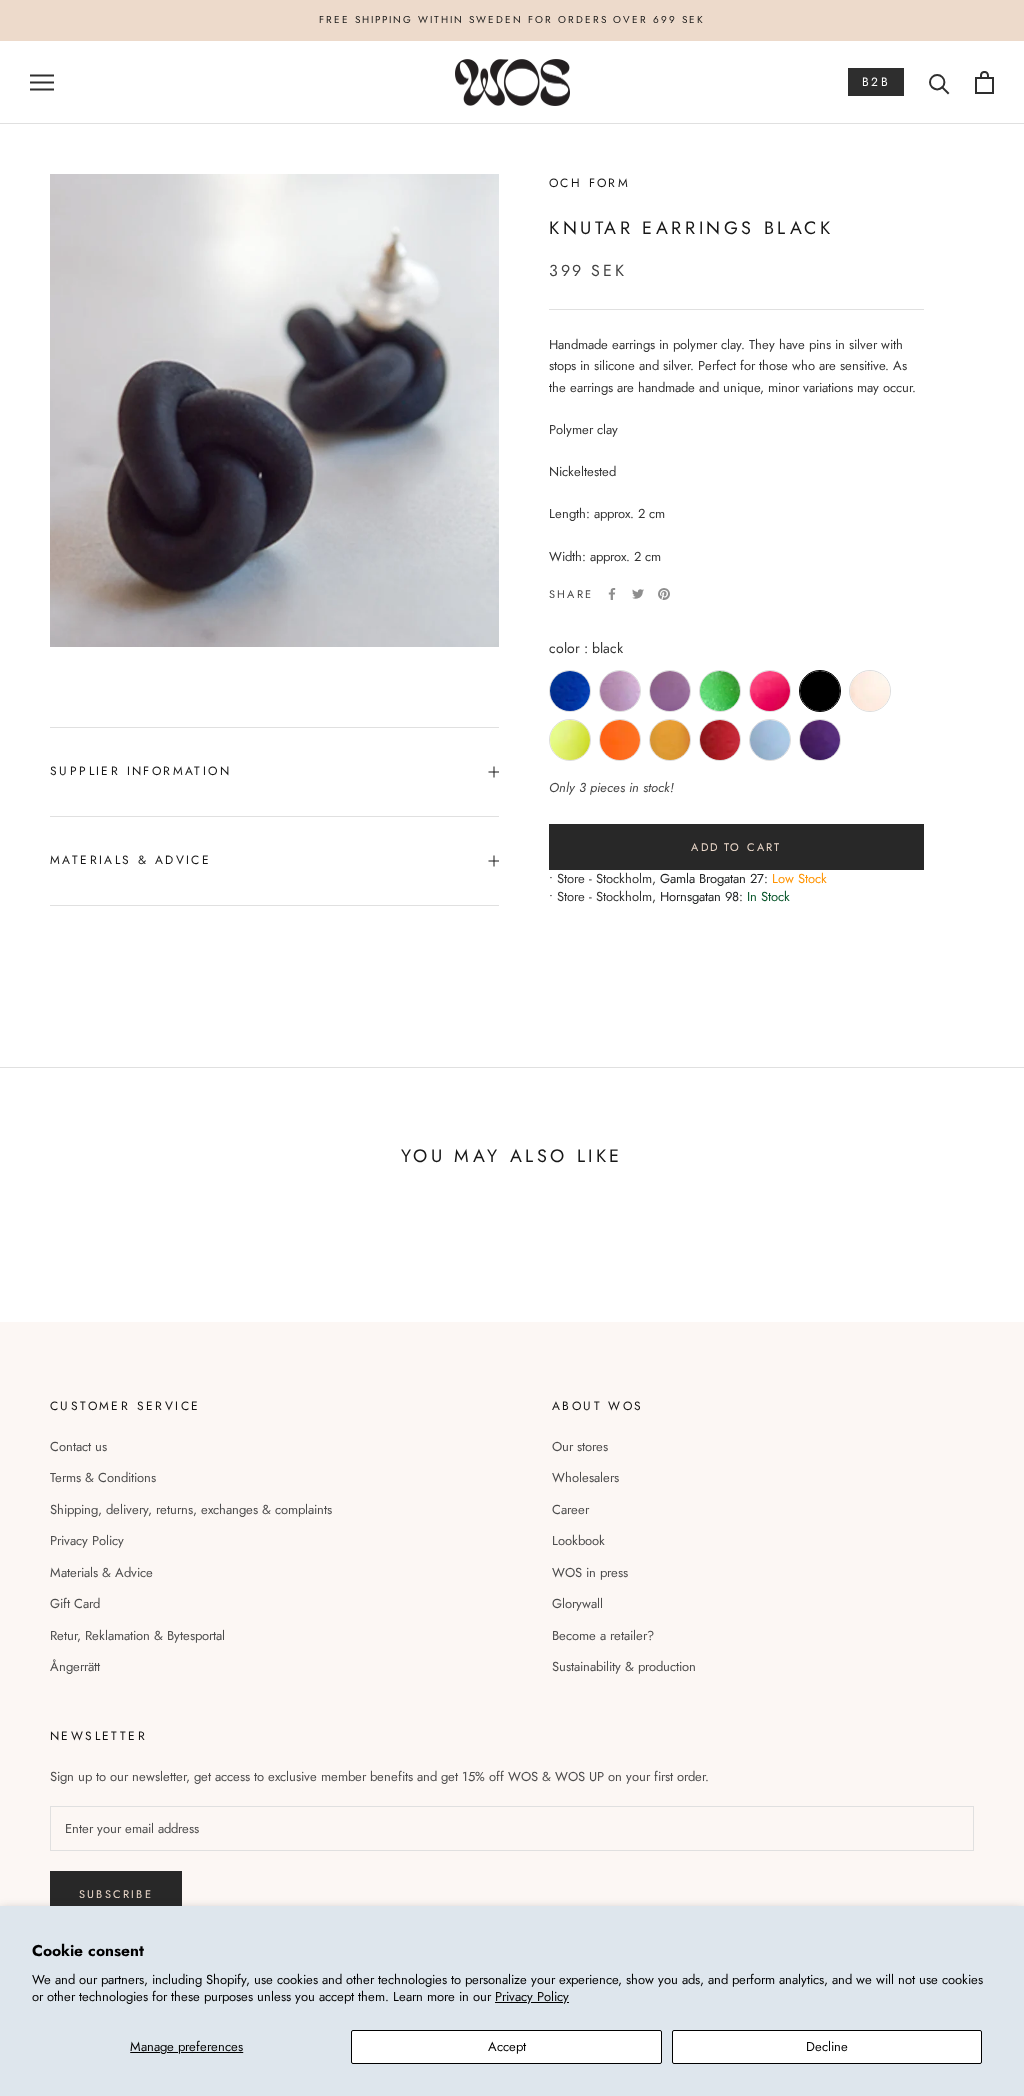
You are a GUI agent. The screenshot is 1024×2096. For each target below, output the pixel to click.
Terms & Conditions (103, 1477)
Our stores (580, 1446)
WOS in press (590, 1572)
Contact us (78, 1446)
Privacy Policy (532, 1996)
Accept (507, 2046)
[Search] (939, 82)
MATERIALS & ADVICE (130, 860)
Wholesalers (585, 1477)
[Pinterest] (664, 594)
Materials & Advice (101, 1572)
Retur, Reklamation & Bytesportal (137, 1635)
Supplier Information (140, 771)
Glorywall (577, 1603)
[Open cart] (984, 82)
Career (570, 1509)
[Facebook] (612, 594)
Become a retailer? (603, 1635)
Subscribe (116, 1894)
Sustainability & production (624, 1666)
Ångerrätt (75, 1666)
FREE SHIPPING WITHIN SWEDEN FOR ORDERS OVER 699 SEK (512, 19)
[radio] (570, 691)
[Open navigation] (42, 82)
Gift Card (75, 1603)
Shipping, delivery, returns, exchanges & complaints (191, 1509)
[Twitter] (638, 594)
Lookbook (578, 1540)
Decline (827, 2046)
